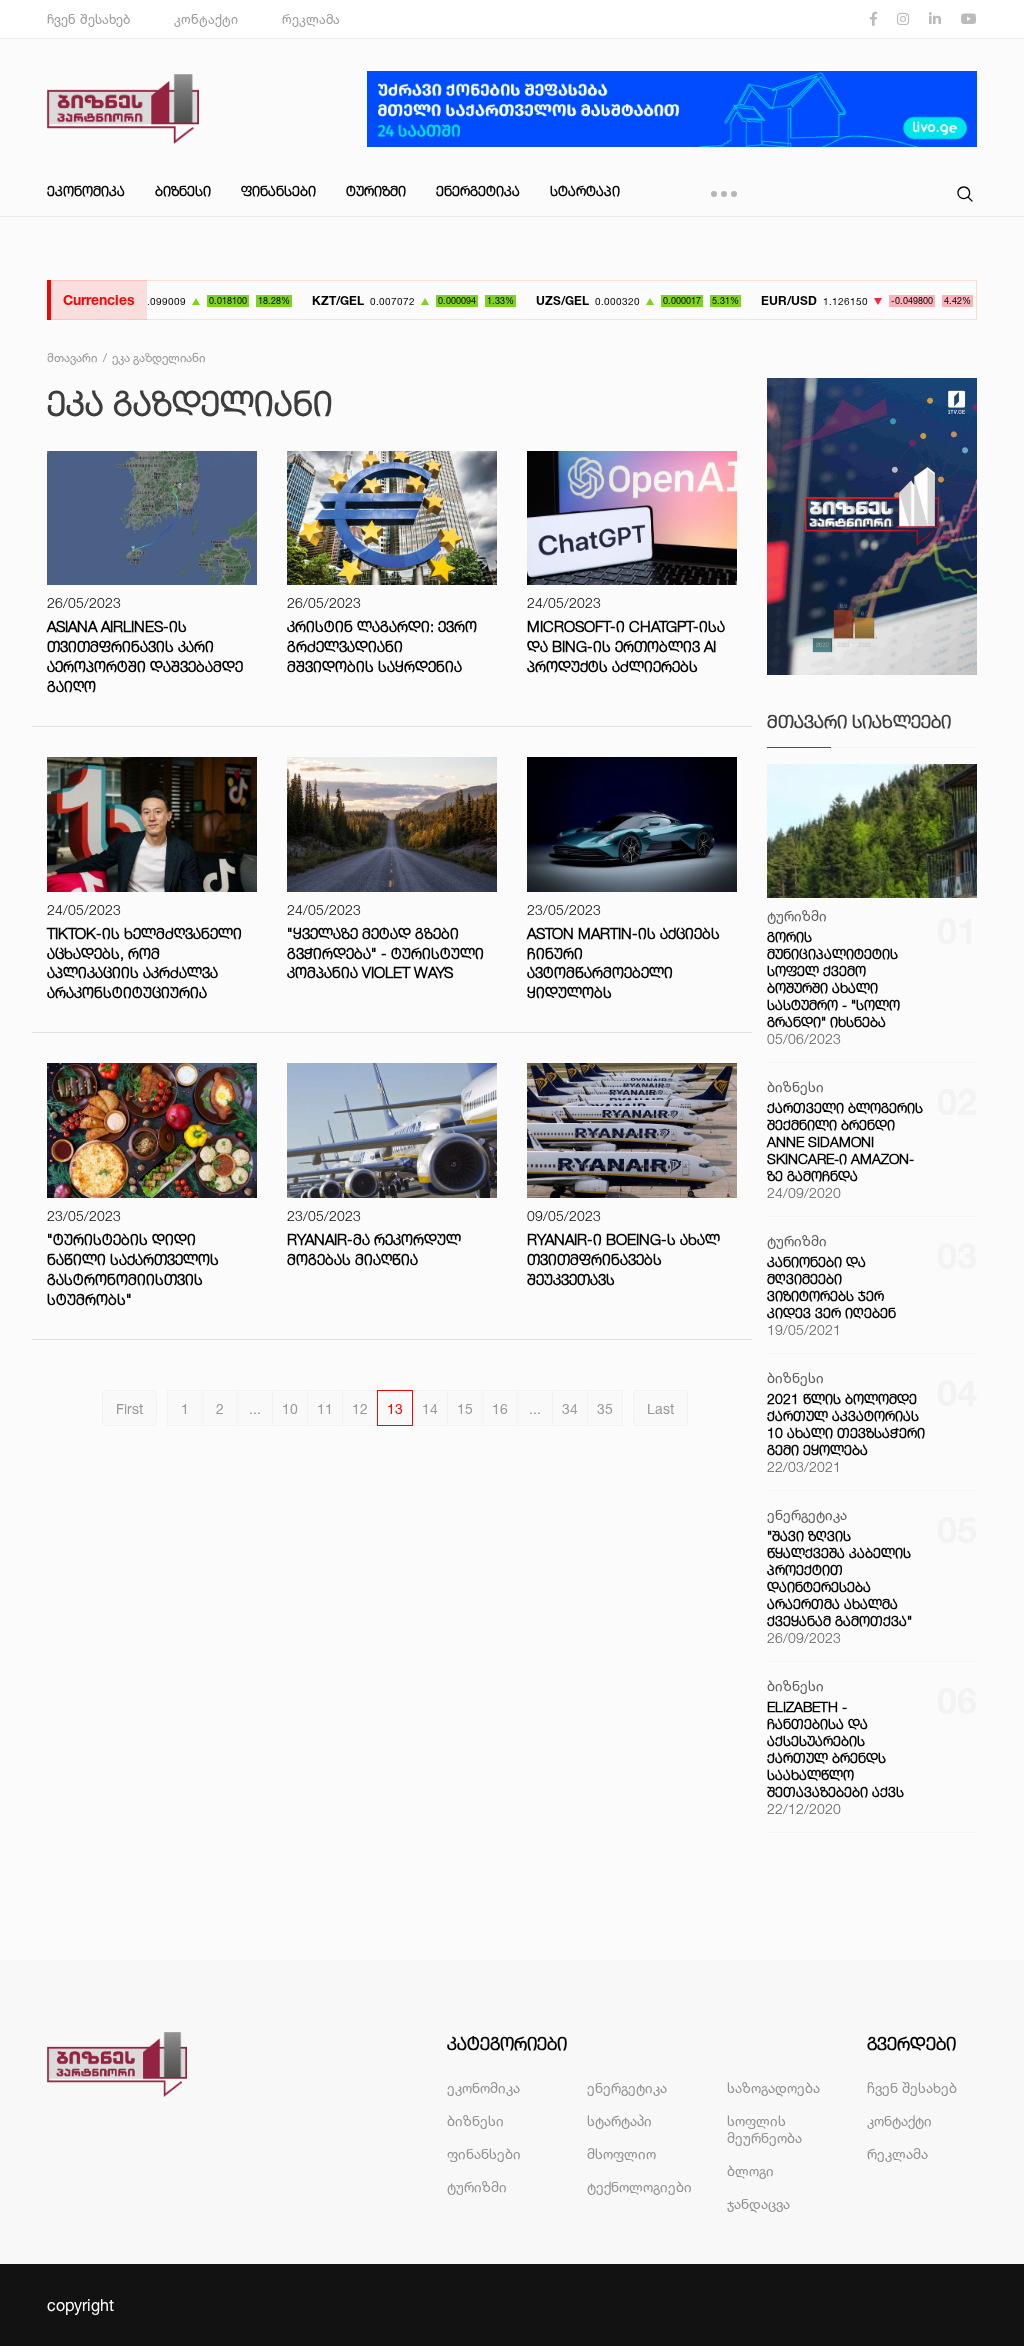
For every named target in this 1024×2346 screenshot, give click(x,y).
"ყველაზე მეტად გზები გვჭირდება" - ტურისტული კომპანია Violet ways (385, 953)
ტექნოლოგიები (639, 2186)
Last (660, 1408)
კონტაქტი (206, 19)
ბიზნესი (183, 190)
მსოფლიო (621, 2153)
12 (360, 1408)
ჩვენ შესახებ (88, 19)
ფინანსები (278, 190)
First (129, 1408)
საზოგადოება (773, 2087)
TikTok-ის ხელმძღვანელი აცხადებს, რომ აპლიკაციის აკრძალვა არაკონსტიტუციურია (144, 963)
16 (500, 1408)
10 (290, 1408)
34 (570, 1408)
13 (395, 1408)
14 (430, 1408)
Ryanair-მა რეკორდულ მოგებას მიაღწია (374, 1249)
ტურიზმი (376, 190)
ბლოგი (750, 2170)
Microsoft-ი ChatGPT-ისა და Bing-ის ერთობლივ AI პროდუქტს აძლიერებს (626, 646)
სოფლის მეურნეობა (764, 2129)
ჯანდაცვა (758, 2203)
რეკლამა (311, 19)
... (255, 1408)
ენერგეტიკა (478, 190)
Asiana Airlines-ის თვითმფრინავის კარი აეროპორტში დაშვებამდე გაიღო (145, 656)
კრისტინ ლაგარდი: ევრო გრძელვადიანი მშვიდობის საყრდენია (382, 646)
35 (605, 1408)
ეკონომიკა (86, 190)
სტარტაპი (585, 190)
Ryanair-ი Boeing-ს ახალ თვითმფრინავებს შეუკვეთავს (623, 1259)
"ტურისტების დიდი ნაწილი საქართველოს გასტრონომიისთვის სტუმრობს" (133, 1269)
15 (465, 1408)
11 (325, 1408)
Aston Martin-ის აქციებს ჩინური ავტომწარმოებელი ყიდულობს (623, 963)
